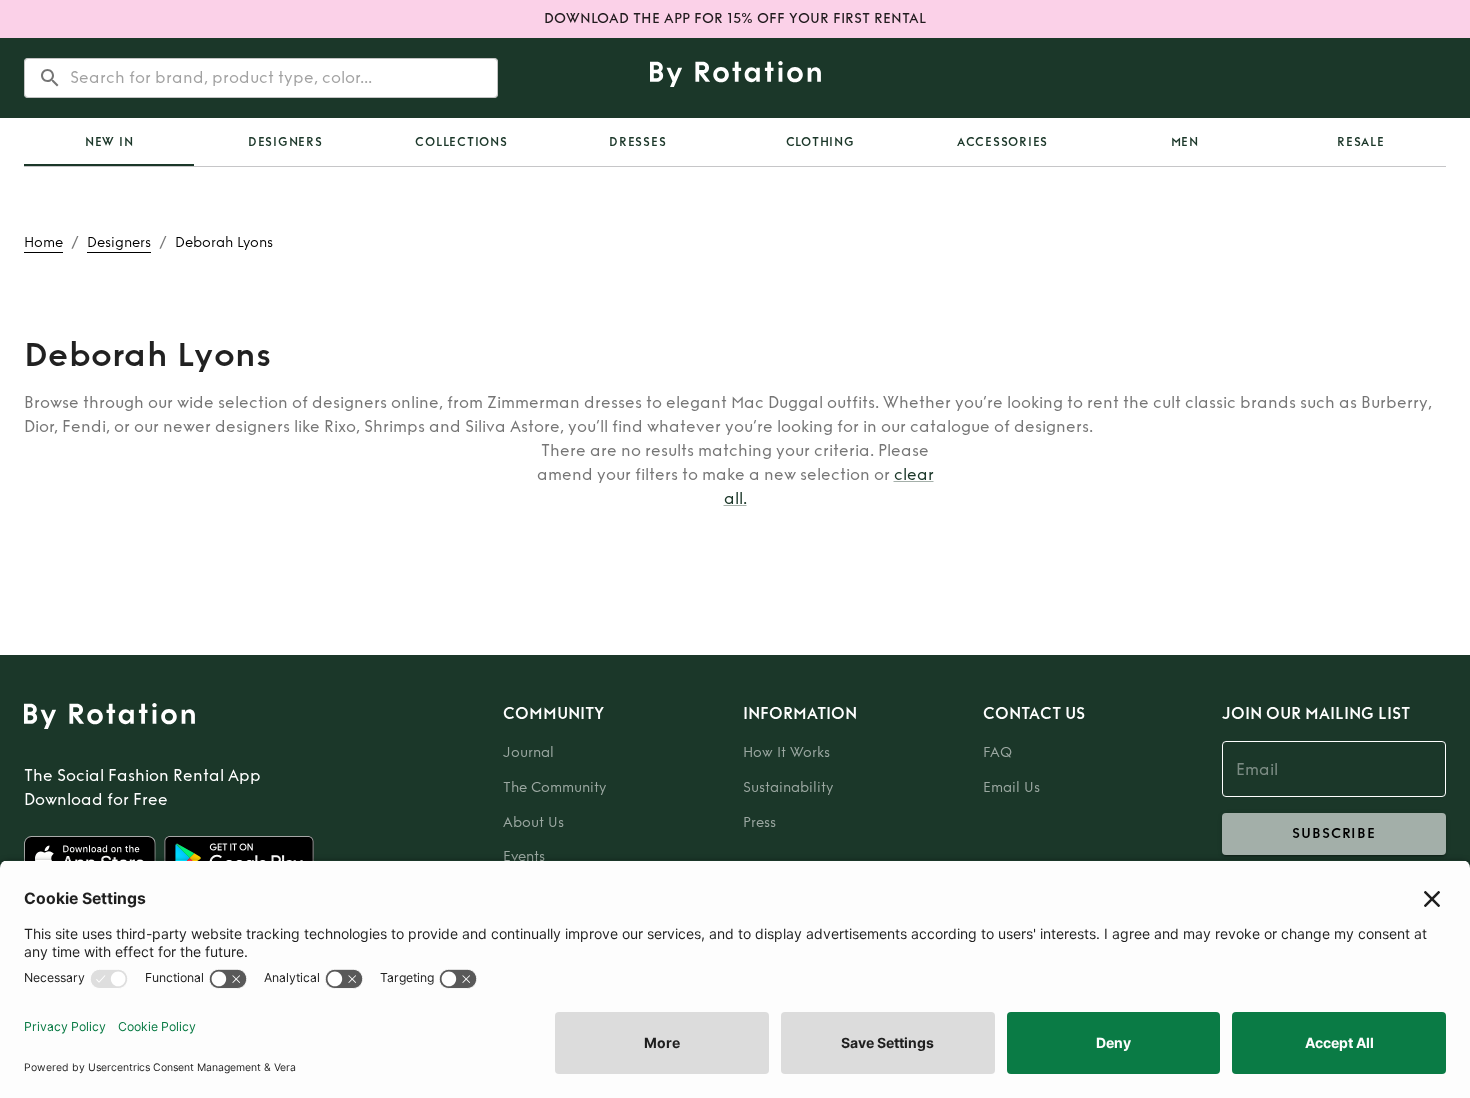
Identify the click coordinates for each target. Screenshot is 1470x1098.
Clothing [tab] (820, 142)
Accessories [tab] (1002, 142)
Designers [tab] (285, 142)
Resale (1361, 142)
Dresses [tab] (637, 142)
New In (109, 142)
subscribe (1334, 833)
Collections (461, 142)
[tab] (109, 142)
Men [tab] (1185, 142)
